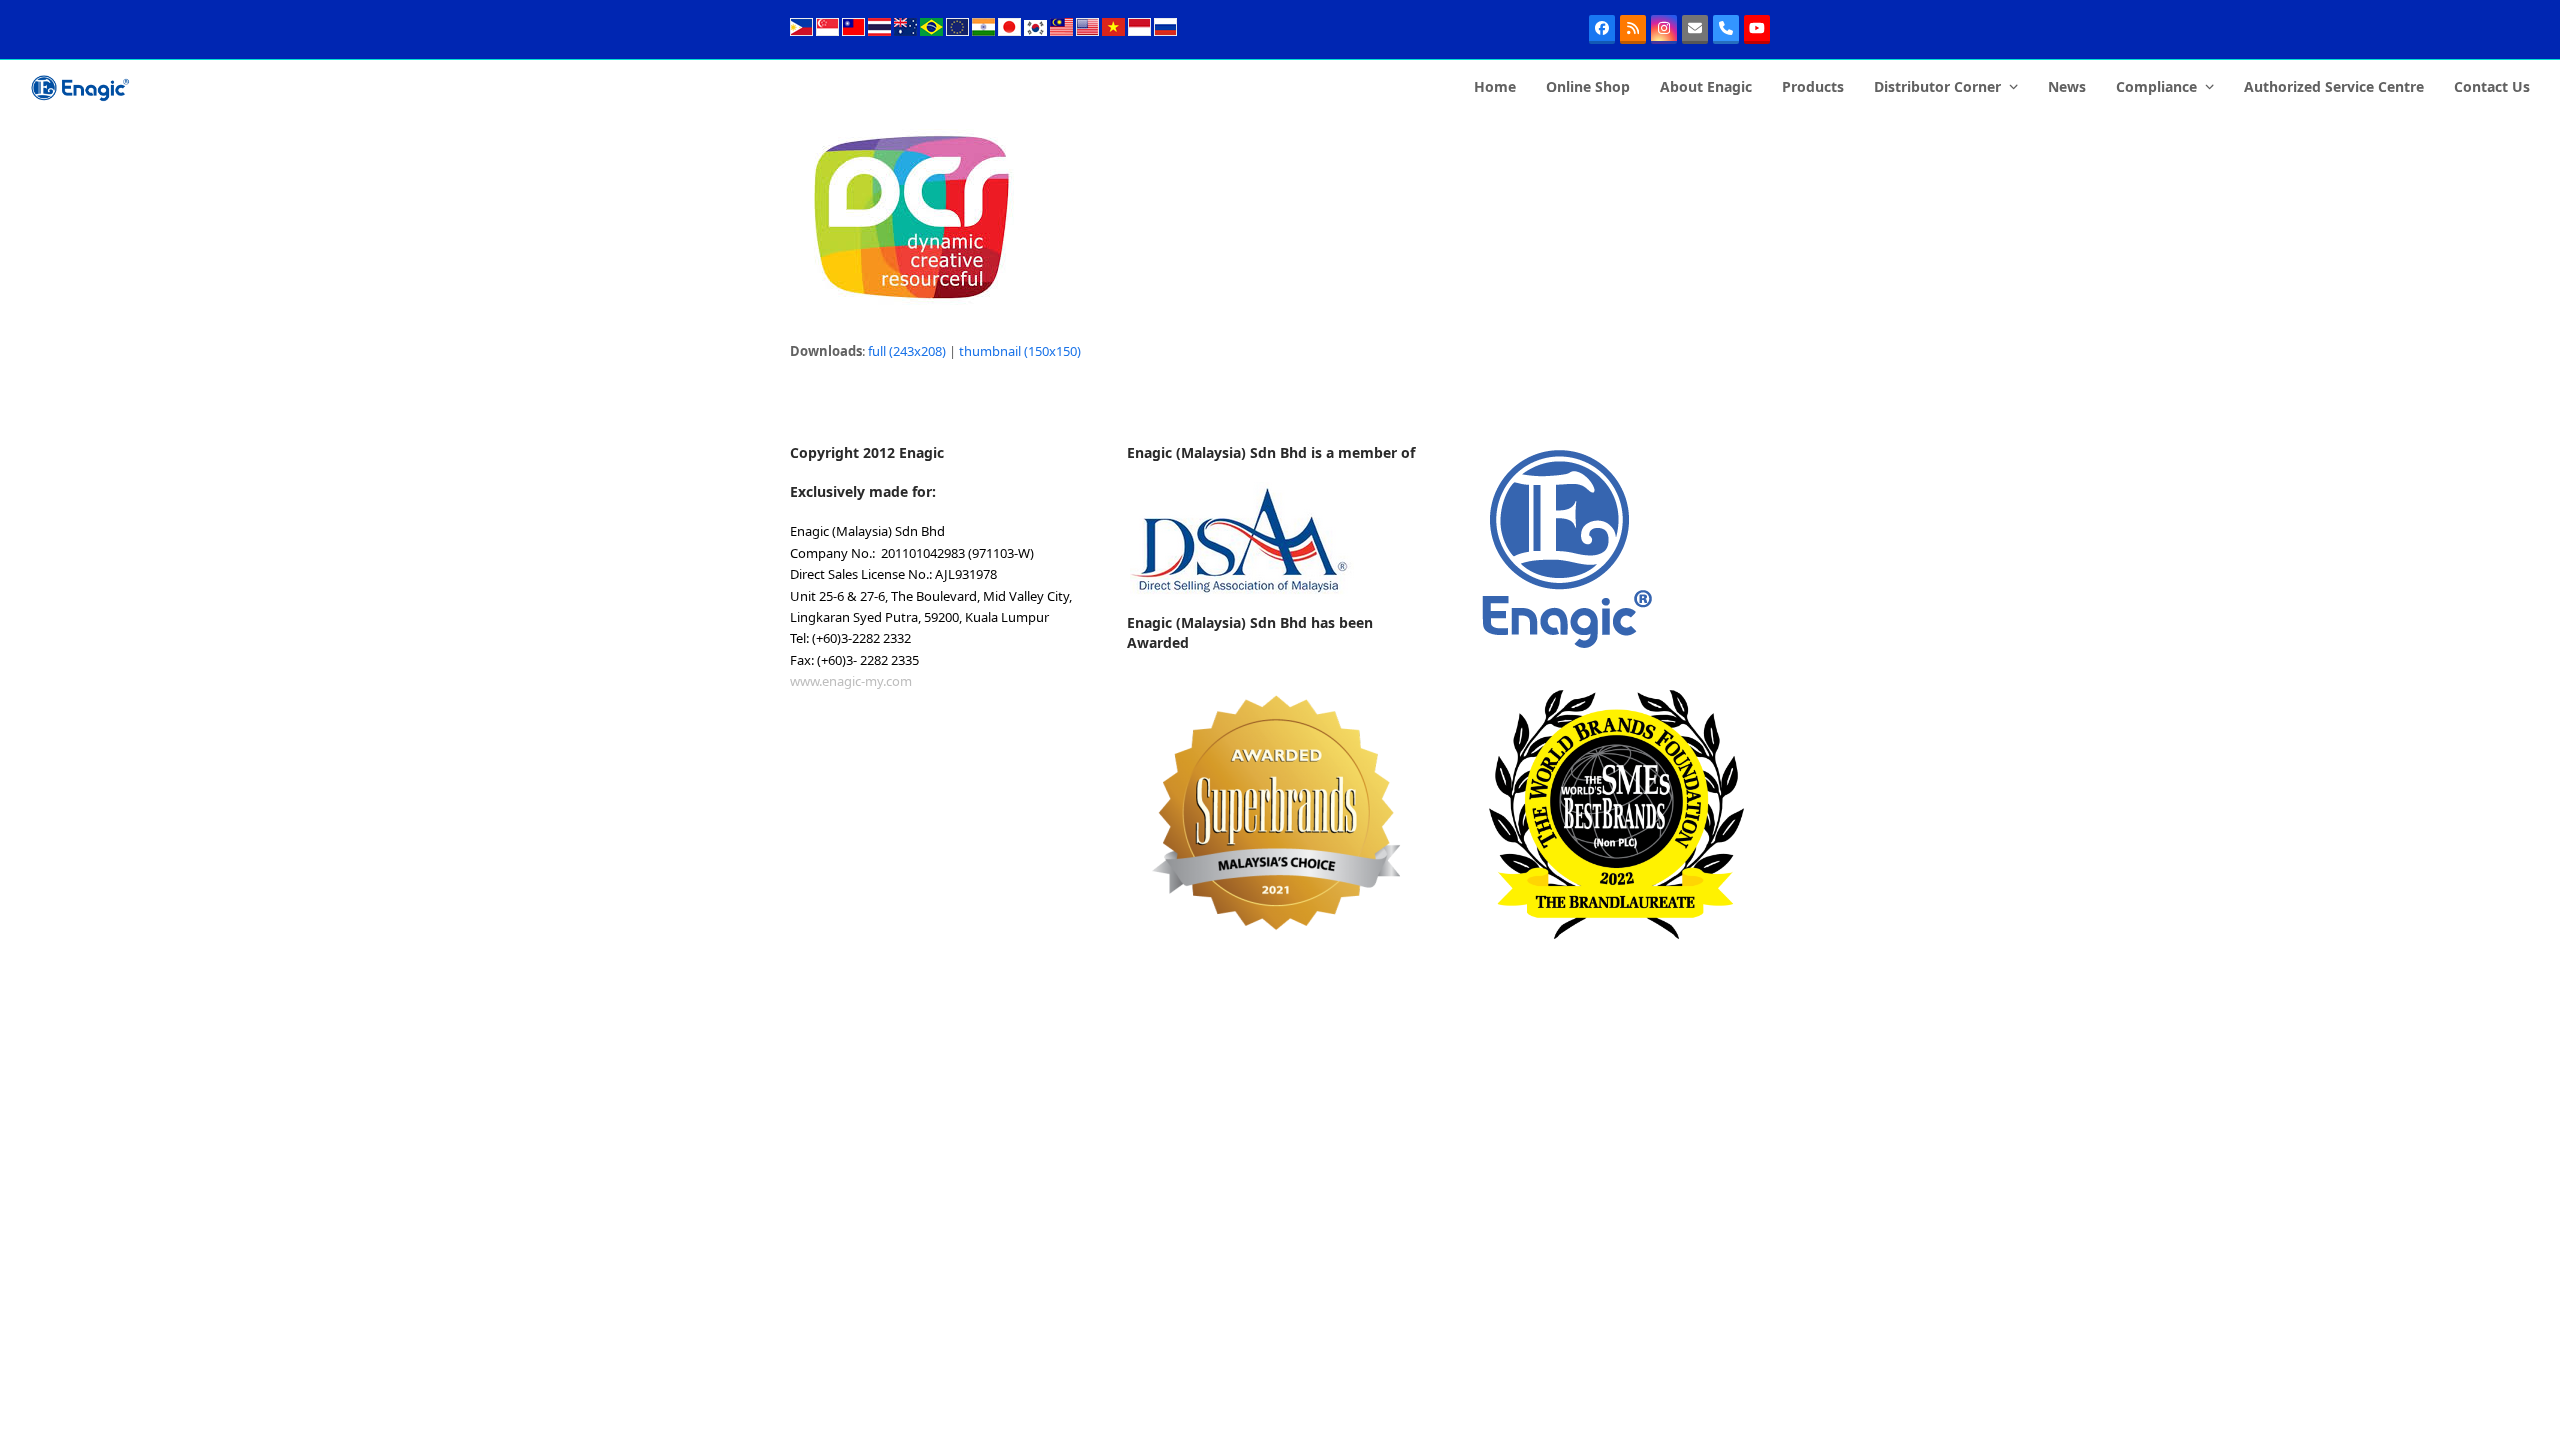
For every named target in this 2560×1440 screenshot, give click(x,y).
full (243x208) (907, 351)
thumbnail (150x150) (1020, 351)
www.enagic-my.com (851, 681)
